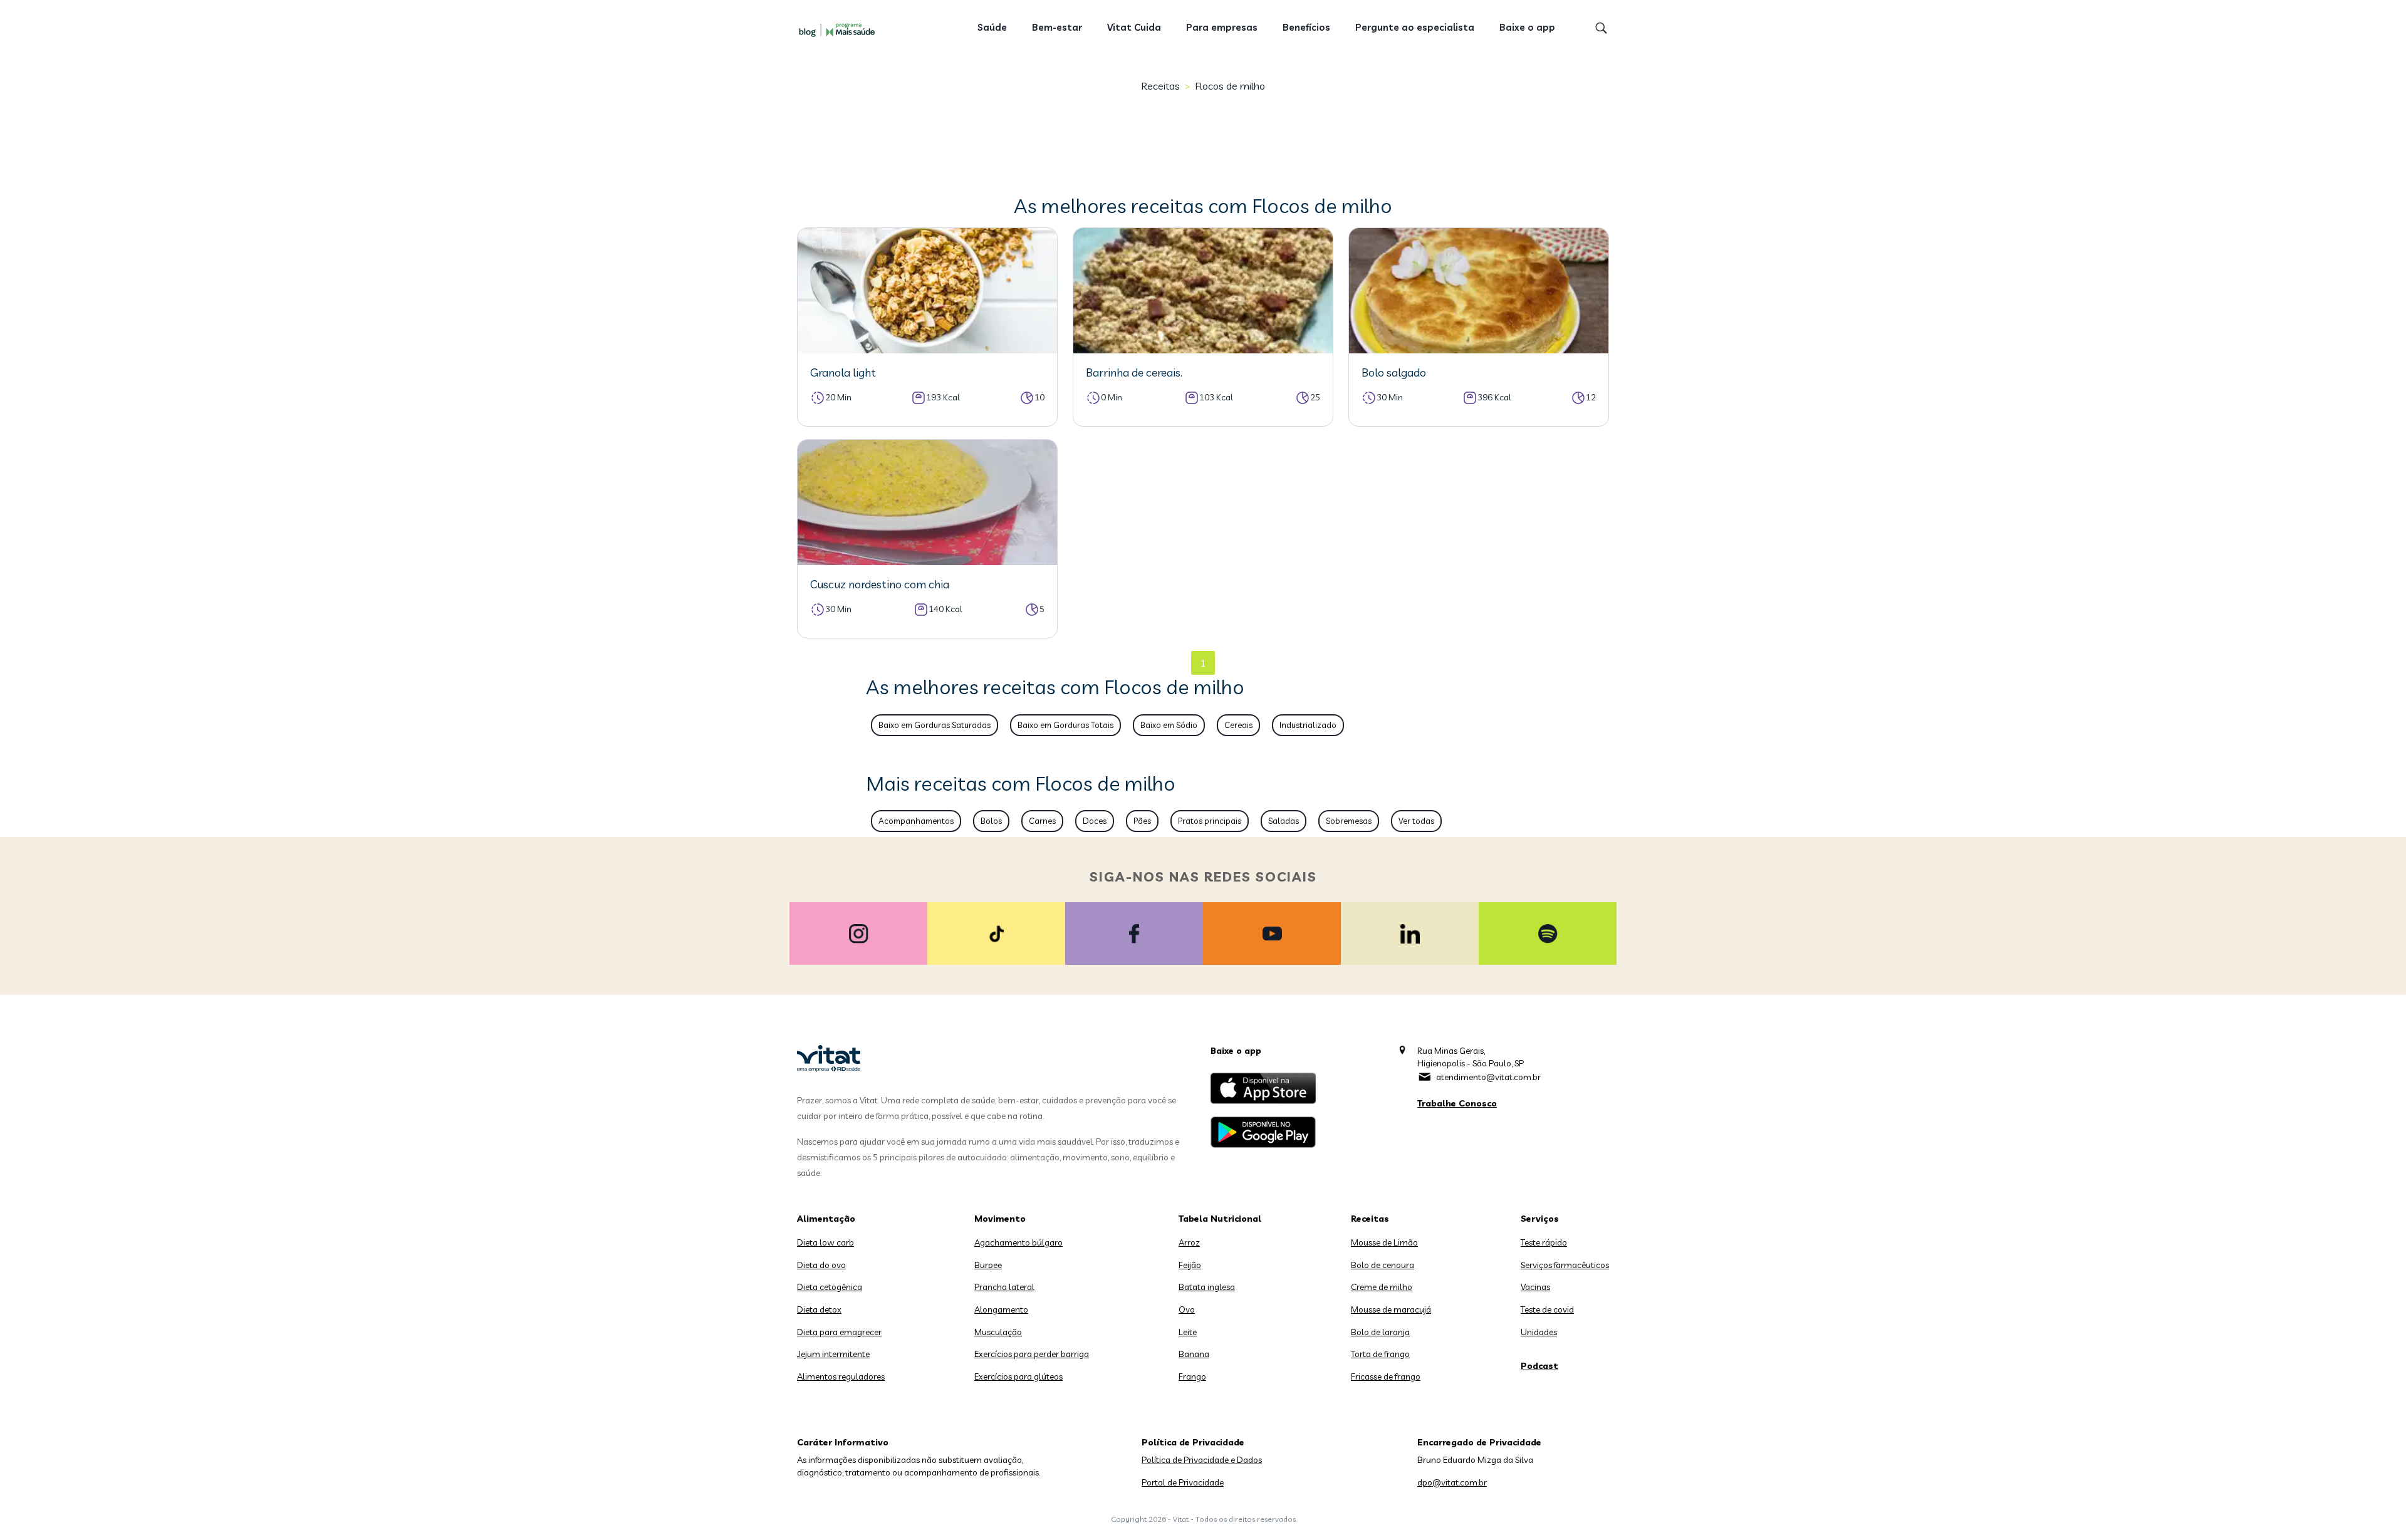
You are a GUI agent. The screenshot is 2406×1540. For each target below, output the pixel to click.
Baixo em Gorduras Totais (1065, 725)
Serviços (1540, 1219)
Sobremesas (1349, 821)
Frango (1192, 1376)
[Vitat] (840, 29)
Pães (1142, 821)
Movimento (1000, 1219)
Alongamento (1001, 1309)
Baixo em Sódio (1169, 725)
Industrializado (1308, 725)
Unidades (1539, 1332)
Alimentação (826, 1219)
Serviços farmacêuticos (1565, 1265)
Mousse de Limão (1384, 1242)
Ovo (1187, 1309)
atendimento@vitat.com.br (1488, 1077)
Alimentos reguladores (841, 1376)
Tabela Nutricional (1220, 1219)
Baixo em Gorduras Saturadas (935, 725)
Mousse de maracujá (1391, 1309)
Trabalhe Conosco (1457, 1103)
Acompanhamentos (916, 821)
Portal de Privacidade (1183, 1482)
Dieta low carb (825, 1242)
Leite (1188, 1332)
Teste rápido (1544, 1242)
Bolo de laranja (1380, 1332)
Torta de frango (1380, 1354)
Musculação (998, 1332)
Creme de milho (1382, 1287)
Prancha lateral (1004, 1287)
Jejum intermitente (833, 1354)
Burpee (988, 1265)
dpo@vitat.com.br (1452, 1482)
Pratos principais (1210, 821)
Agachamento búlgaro (1018, 1242)
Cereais (1238, 725)
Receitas (1160, 86)
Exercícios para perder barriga (1032, 1354)
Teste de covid (1547, 1309)
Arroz (1189, 1242)
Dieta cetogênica (830, 1287)
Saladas (1284, 821)
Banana (1194, 1354)
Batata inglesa (1207, 1287)
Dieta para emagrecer (839, 1332)
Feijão (1190, 1265)
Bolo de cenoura (1383, 1265)
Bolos (991, 821)
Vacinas (1535, 1287)
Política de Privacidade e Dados (1202, 1460)
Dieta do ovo (821, 1265)
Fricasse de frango (1386, 1376)
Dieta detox (819, 1309)
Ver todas (1416, 821)
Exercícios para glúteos (1018, 1376)
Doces (1095, 821)
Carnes (1042, 821)
